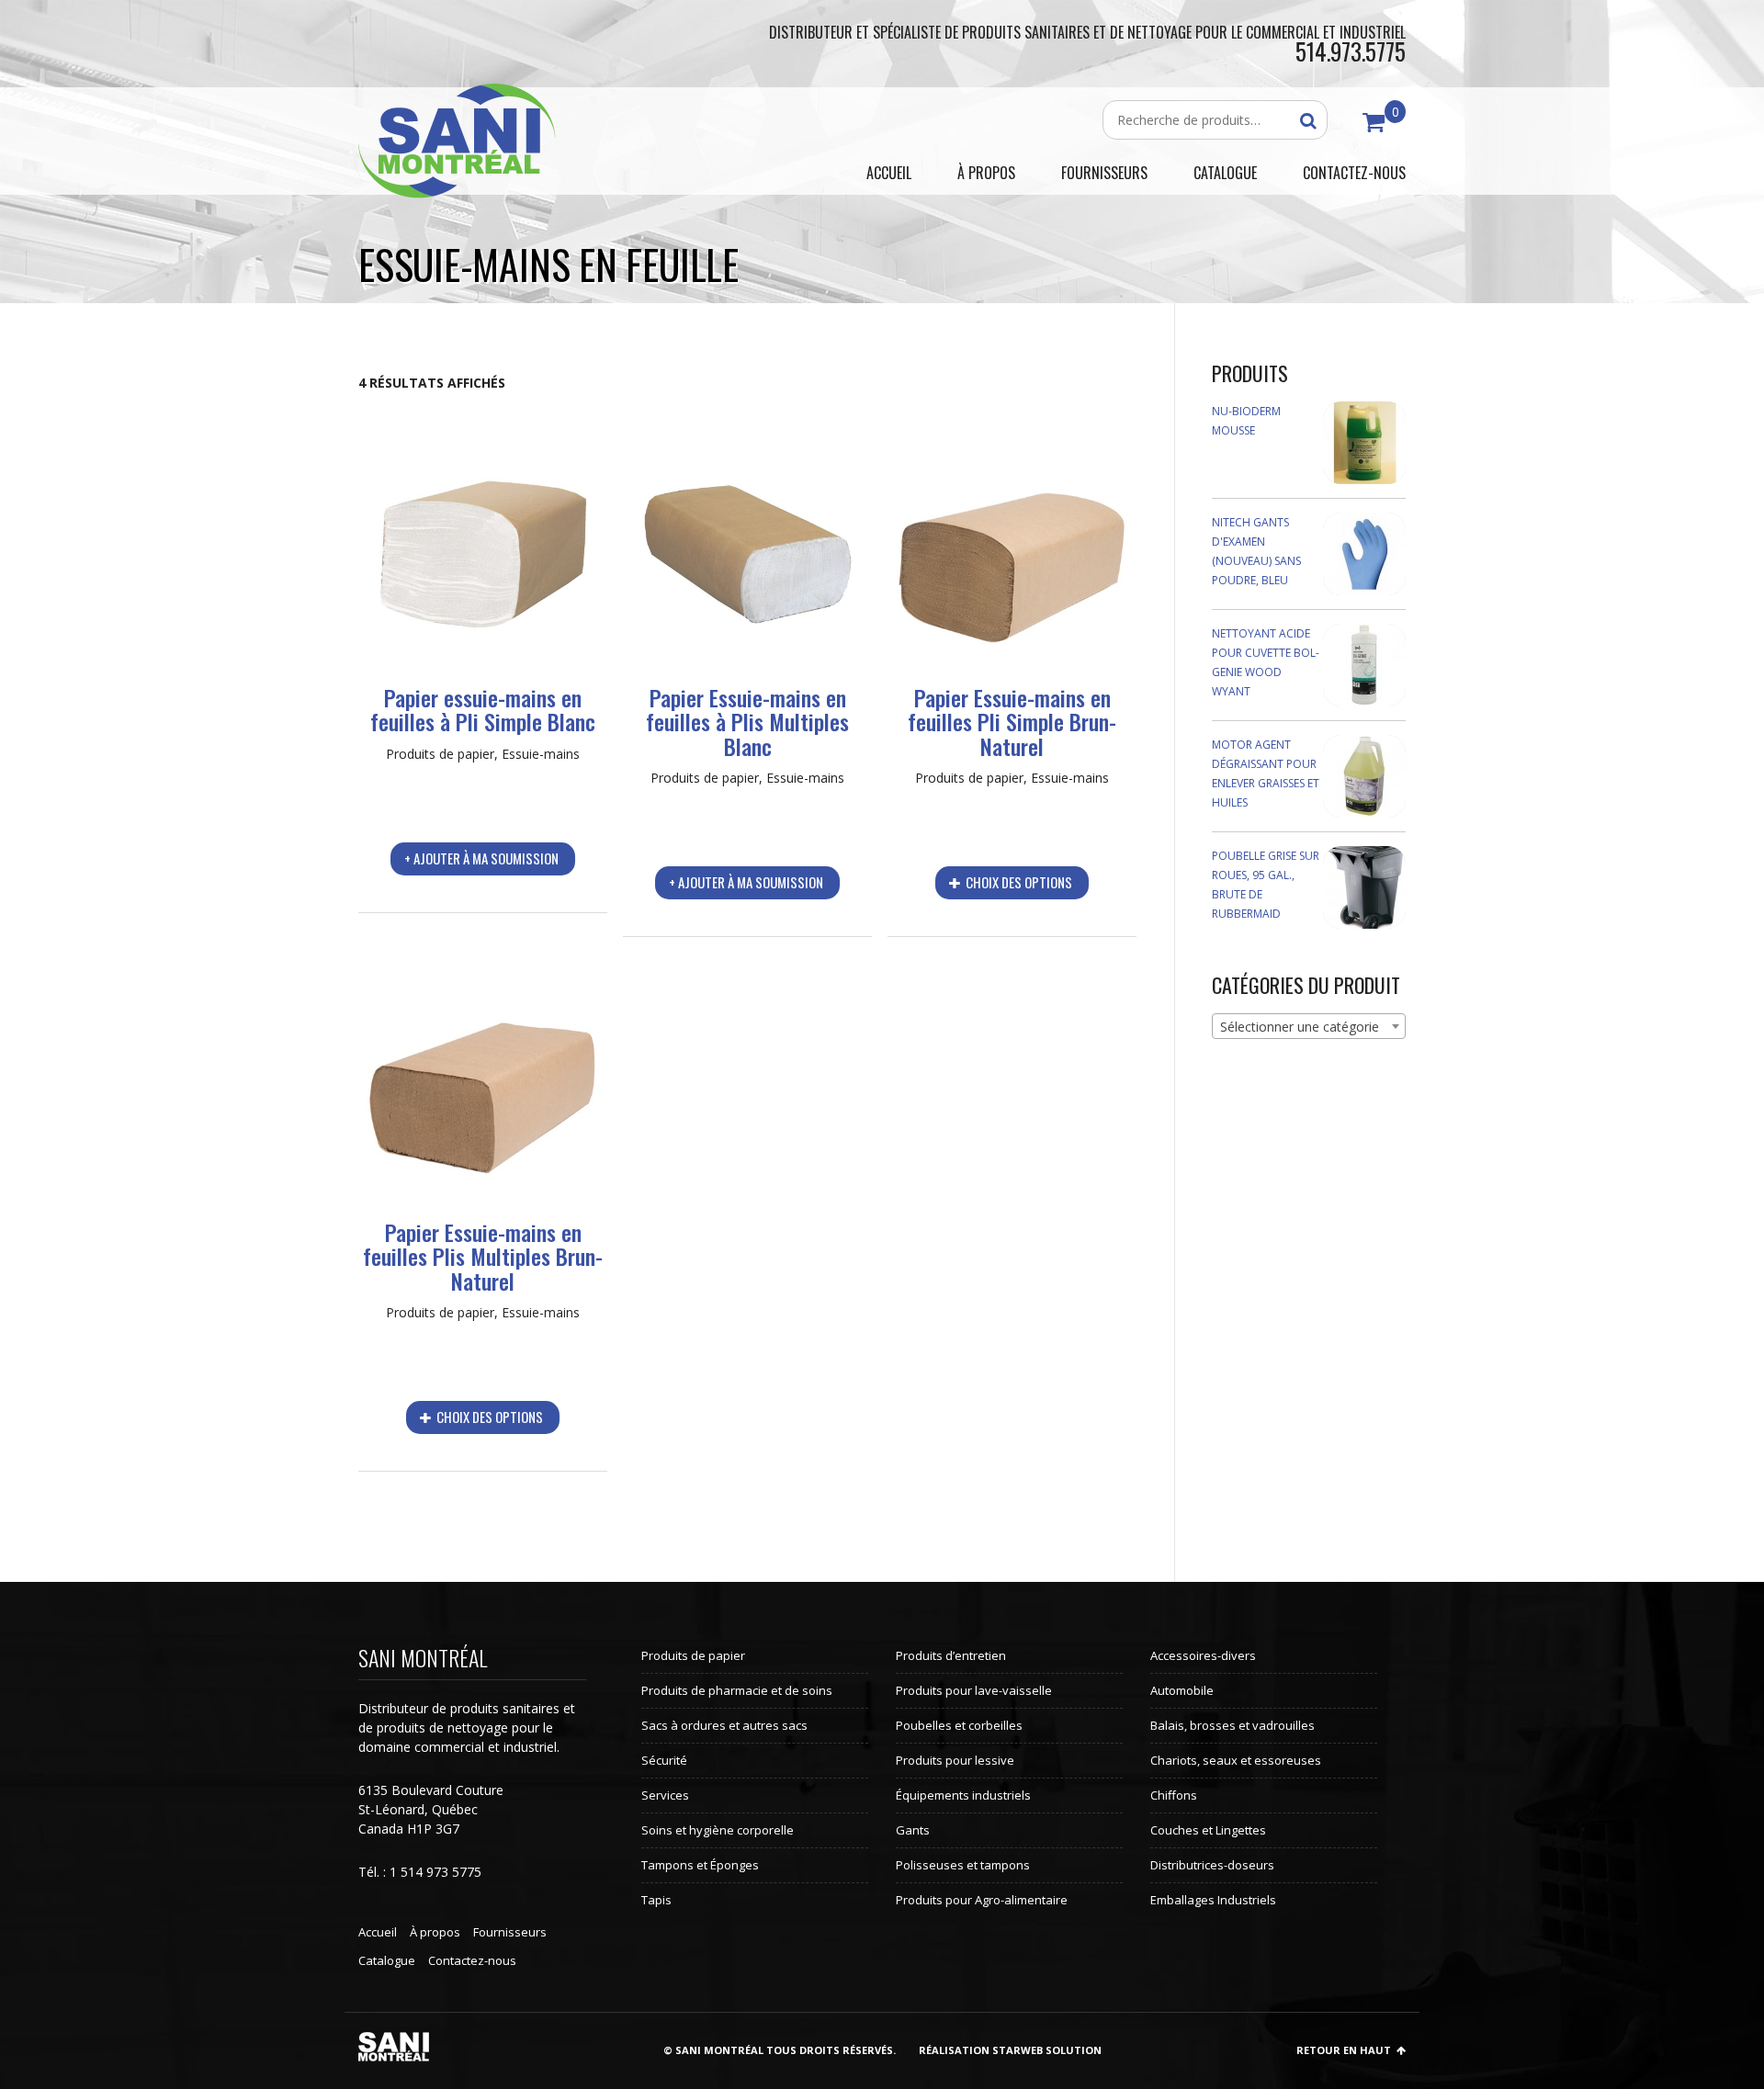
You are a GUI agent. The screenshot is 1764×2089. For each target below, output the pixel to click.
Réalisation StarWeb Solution (1010, 2050)
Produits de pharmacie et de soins (737, 1690)
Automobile (1182, 1690)
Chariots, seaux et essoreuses (1236, 1760)
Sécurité (664, 1760)
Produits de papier (440, 754)
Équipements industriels (963, 1795)
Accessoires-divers (1203, 1655)
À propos (435, 1932)
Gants (913, 1830)
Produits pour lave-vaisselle (974, 1690)
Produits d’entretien (951, 1655)
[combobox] (1309, 1026)
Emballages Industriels (1213, 1900)
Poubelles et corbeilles (959, 1725)
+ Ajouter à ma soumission (481, 858)
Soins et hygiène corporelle (718, 1830)
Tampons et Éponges (700, 1865)
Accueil (378, 1932)
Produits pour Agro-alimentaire (982, 1900)
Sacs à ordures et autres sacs (724, 1725)
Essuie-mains (541, 754)
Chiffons (1174, 1795)
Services (665, 1795)
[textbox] (1309, 1027)
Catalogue (387, 1960)
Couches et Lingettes (1208, 1830)
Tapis (656, 1900)
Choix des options (1018, 882)
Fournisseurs (510, 1932)
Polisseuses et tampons (963, 1865)
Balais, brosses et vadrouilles (1233, 1725)
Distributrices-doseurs (1212, 1865)
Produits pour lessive (955, 1760)
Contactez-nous (472, 1960)
